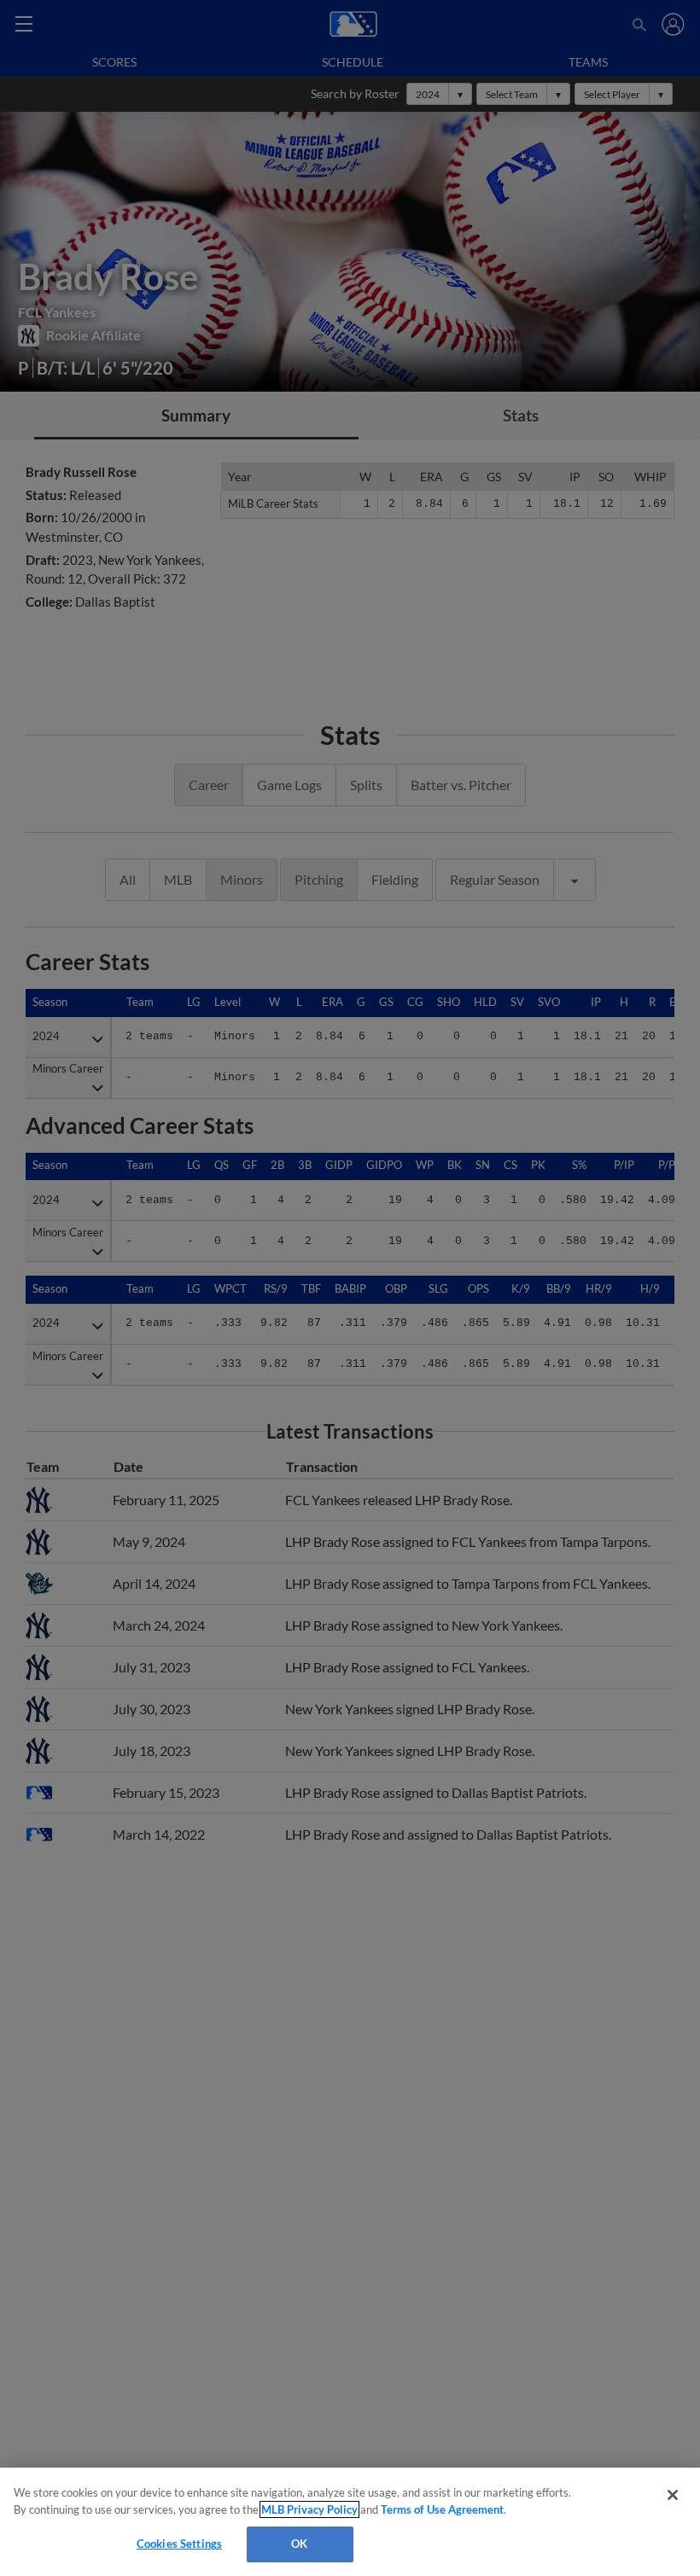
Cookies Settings (179, 2544)
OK (299, 2544)
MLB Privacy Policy (309, 2509)
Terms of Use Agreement (442, 2509)
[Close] (673, 2495)
